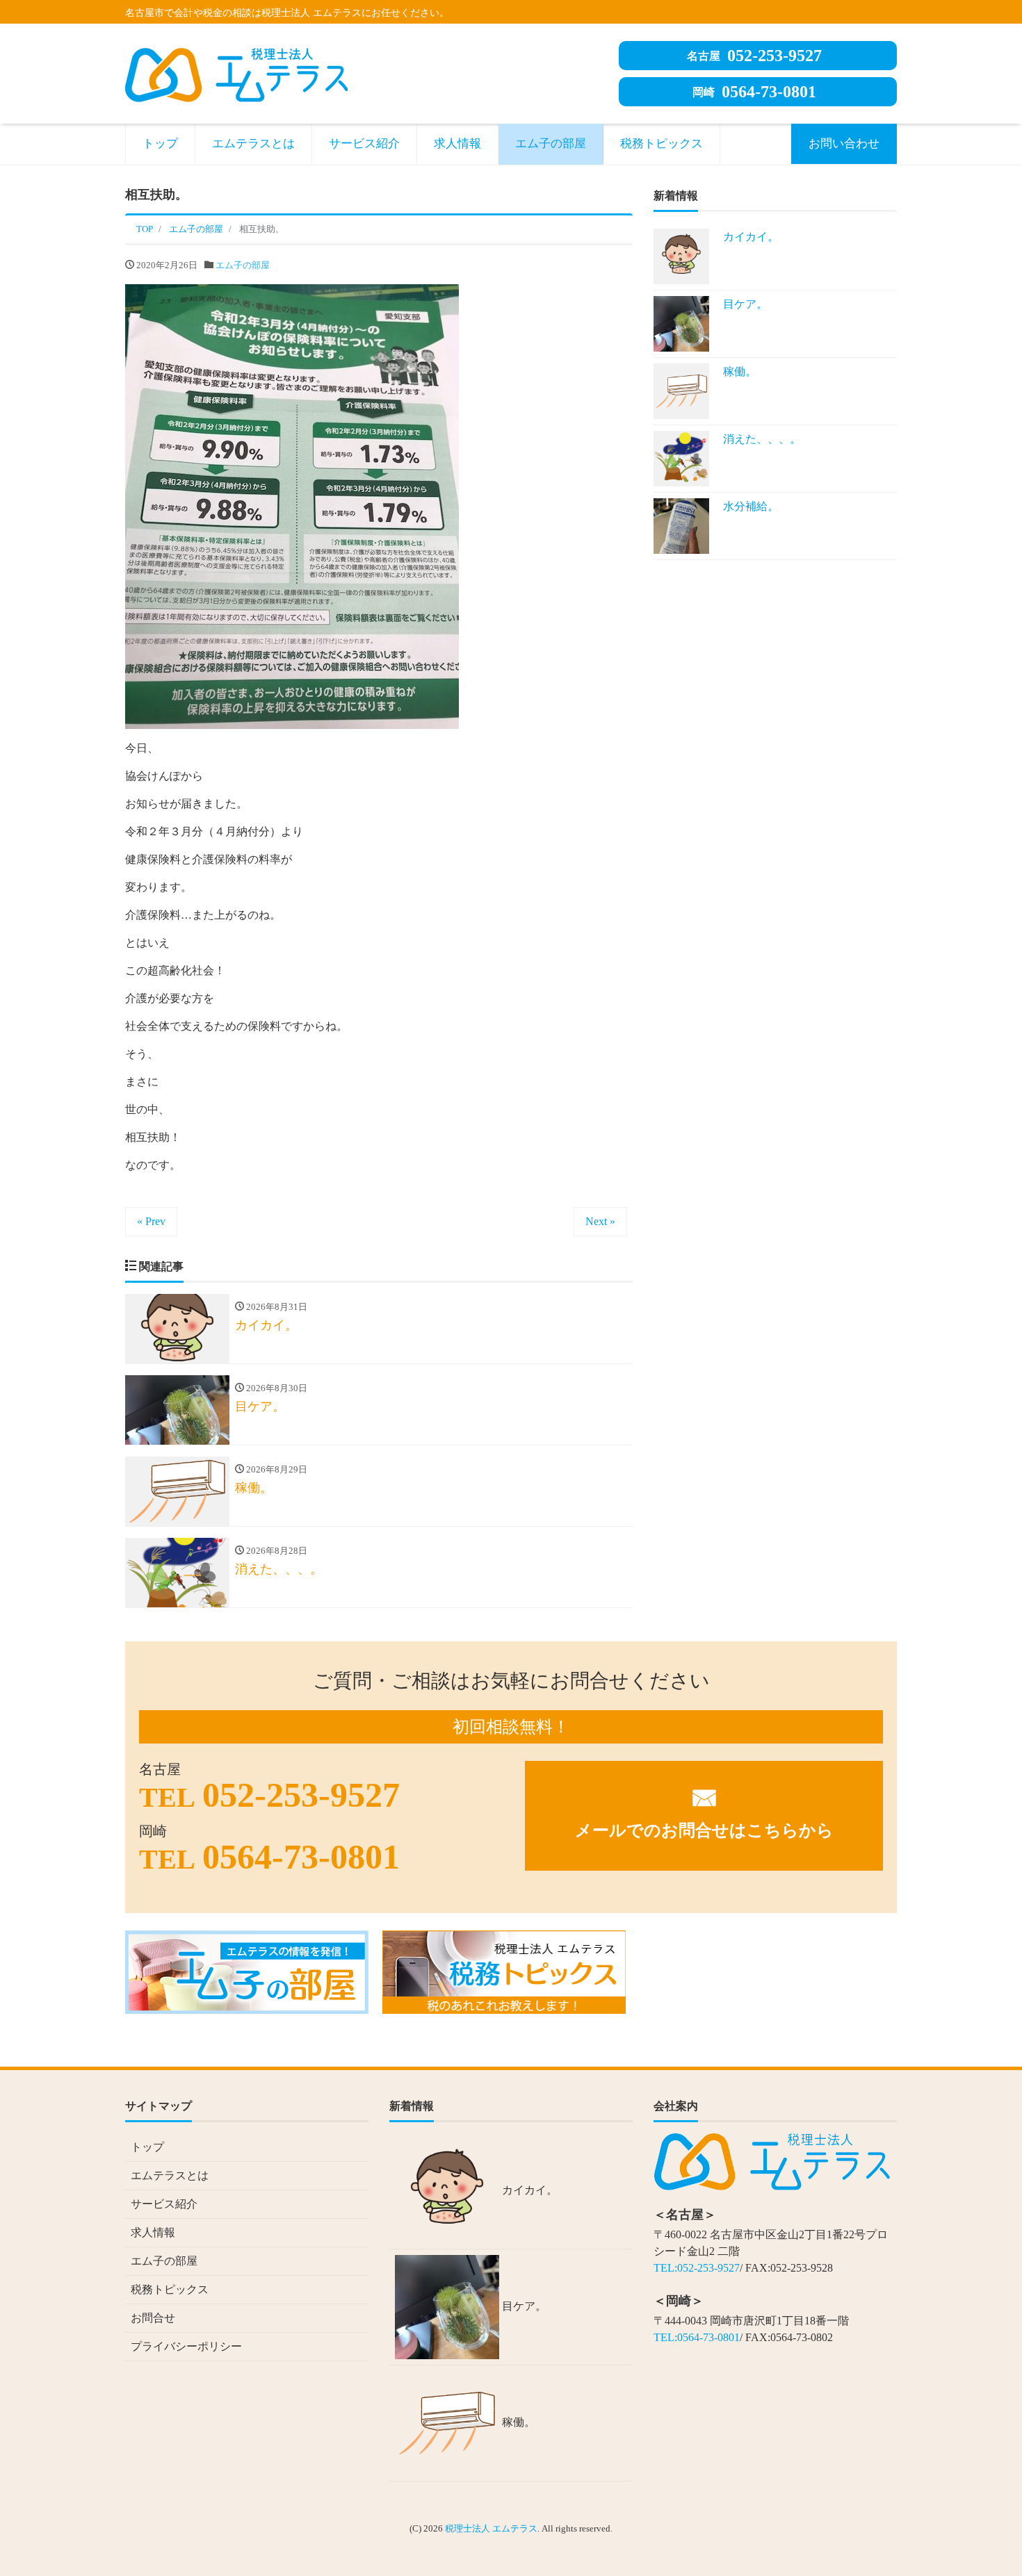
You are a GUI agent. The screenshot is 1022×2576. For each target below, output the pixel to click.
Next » (600, 1221)
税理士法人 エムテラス (491, 2528)
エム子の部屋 (551, 143)
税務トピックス (662, 143)
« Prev (151, 1221)
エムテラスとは (253, 143)
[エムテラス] (236, 73)
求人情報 (457, 143)
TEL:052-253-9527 (697, 2268)
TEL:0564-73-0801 (697, 2337)
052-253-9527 (754, 56)
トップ (160, 143)
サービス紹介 (364, 143)
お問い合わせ (844, 143)
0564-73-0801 (754, 92)
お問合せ (153, 2318)
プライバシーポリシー (186, 2346)
